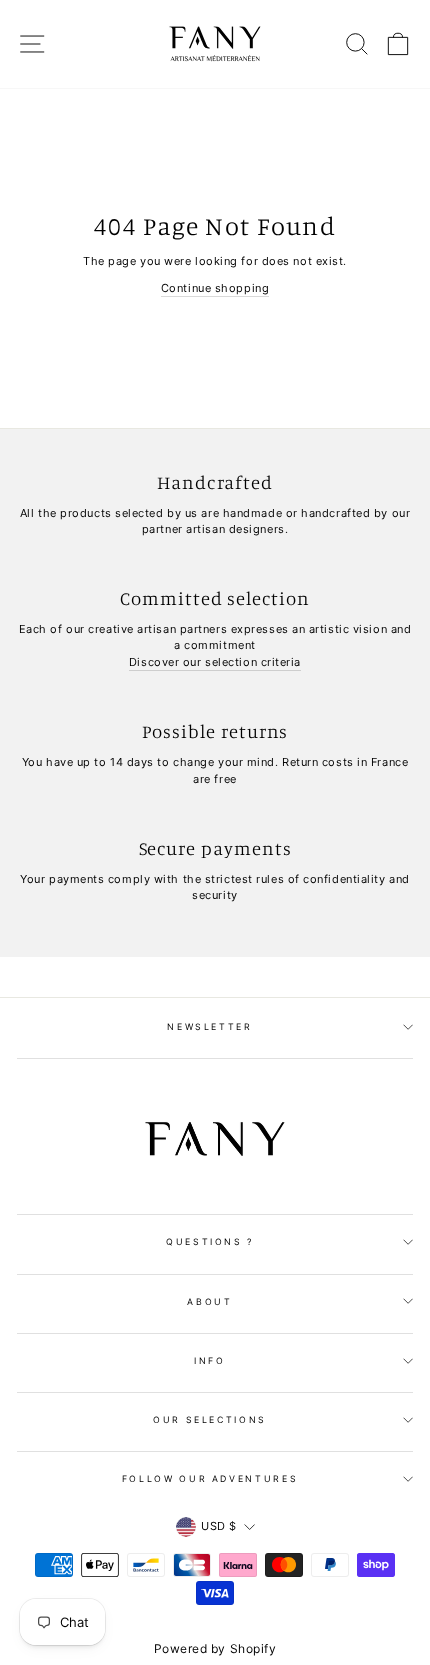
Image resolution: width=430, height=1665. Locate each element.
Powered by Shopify (215, 1648)
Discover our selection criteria (215, 662)
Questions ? (210, 1241)
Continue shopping (215, 288)
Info (210, 1360)
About (209, 1301)
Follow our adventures (210, 1478)
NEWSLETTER (210, 1026)
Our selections (210, 1419)
